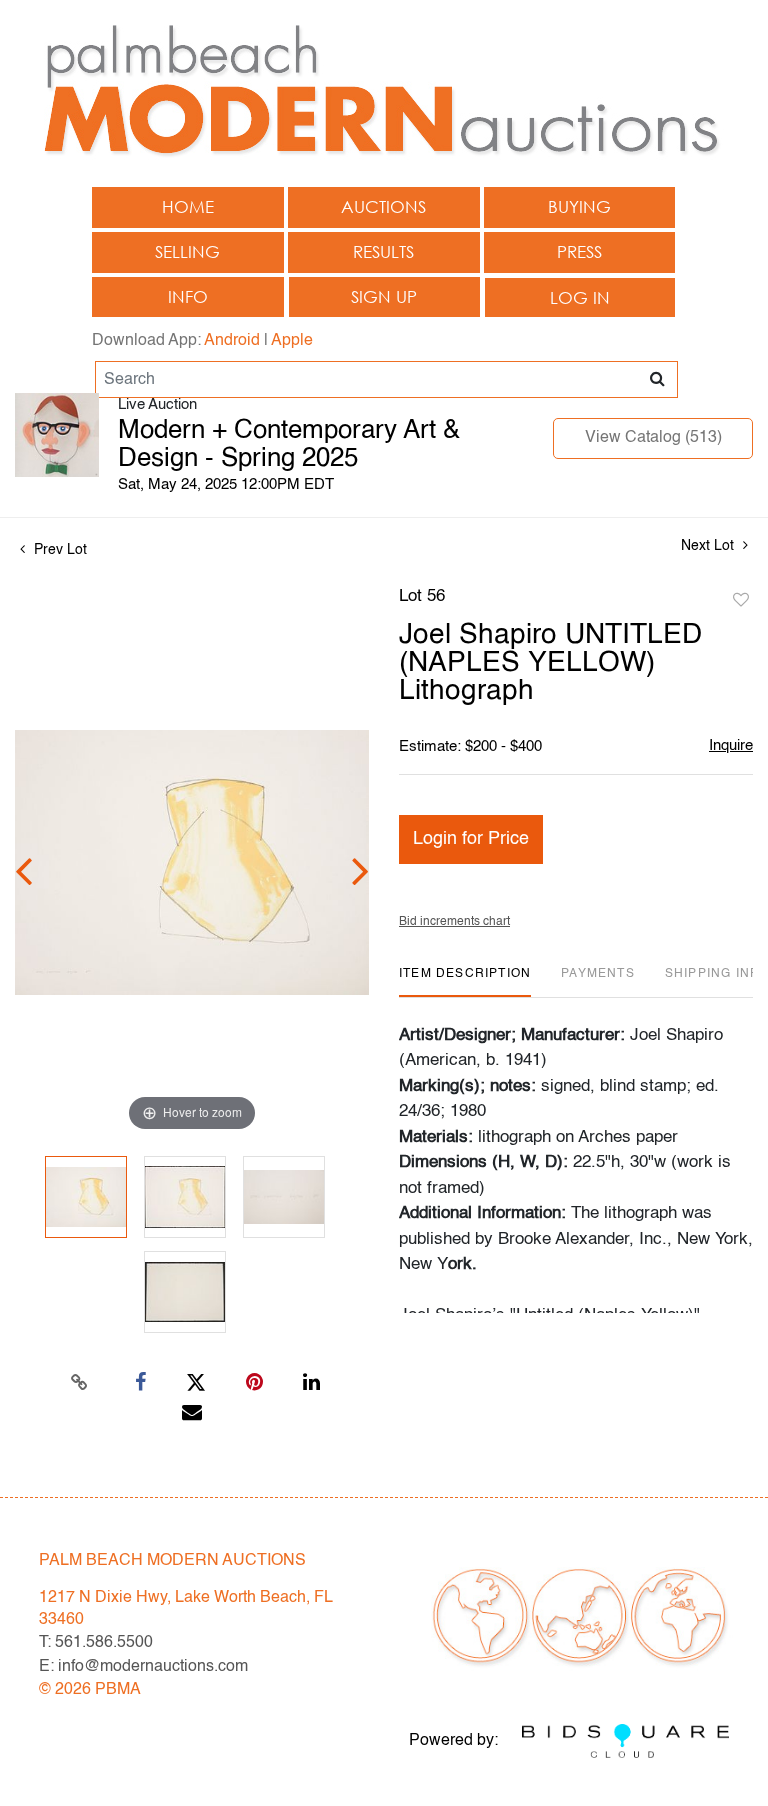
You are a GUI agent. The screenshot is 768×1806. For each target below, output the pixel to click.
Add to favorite (741, 601)
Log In (580, 297)
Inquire (731, 745)
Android (232, 341)
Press (579, 251)
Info (188, 296)
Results (383, 251)
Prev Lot (58, 550)
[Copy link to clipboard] (80, 1383)
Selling (187, 251)
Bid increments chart (454, 922)
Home (188, 206)
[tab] (465, 981)
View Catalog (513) (653, 438)
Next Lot (709, 546)
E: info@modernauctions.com (143, 1667)
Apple (292, 341)
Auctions (383, 206)
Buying (579, 206)
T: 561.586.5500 (96, 1643)
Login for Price (471, 839)
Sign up (384, 296)
